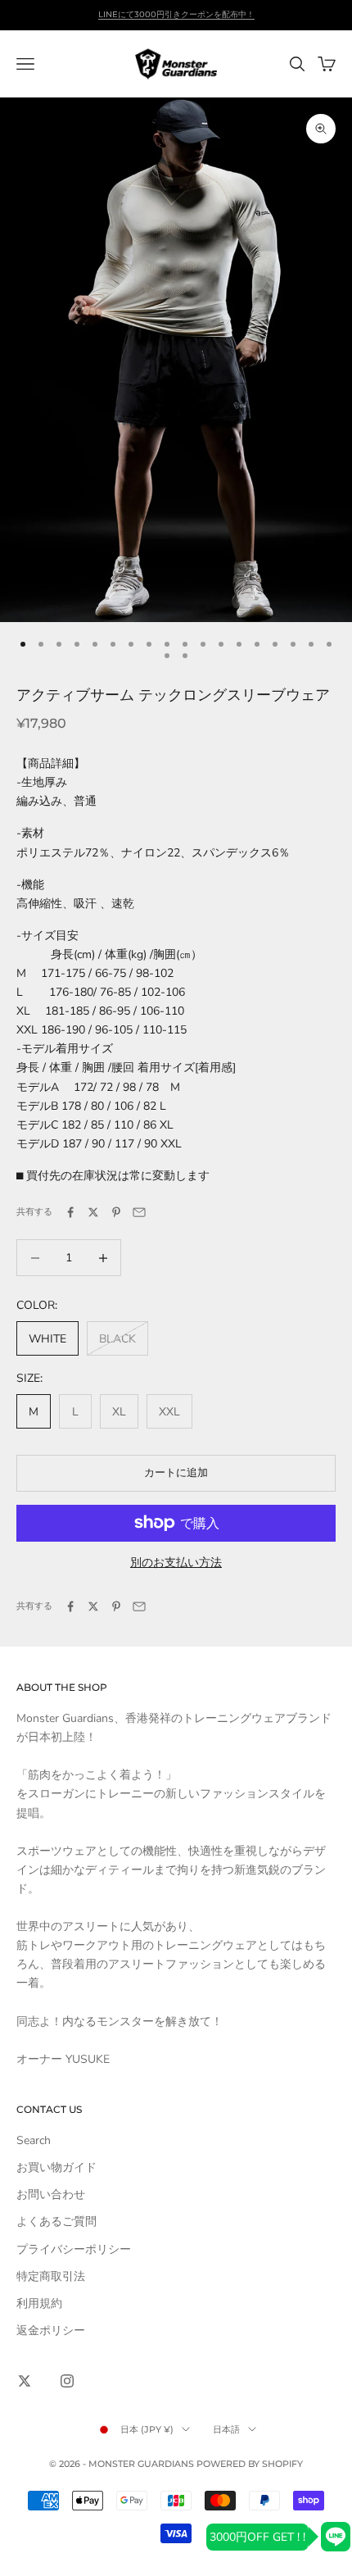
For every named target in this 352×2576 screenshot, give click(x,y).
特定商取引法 (51, 2276)
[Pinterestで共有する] (116, 1212)
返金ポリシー (51, 2331)
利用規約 (39, 2303)
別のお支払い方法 (176, 1563)
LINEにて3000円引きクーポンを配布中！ (176, 14)
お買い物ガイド (56, 2167)
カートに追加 (176, 1473)
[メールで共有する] (139, 1212)
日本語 (226, 2429)
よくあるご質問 (56, 2222)
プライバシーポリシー (74, 2249)
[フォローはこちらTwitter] (25, 2381)
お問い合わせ (51, 2194)
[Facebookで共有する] (70, 1212)
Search (34, 2140)
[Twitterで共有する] (93, 1212)
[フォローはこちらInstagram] (67, 2381)
